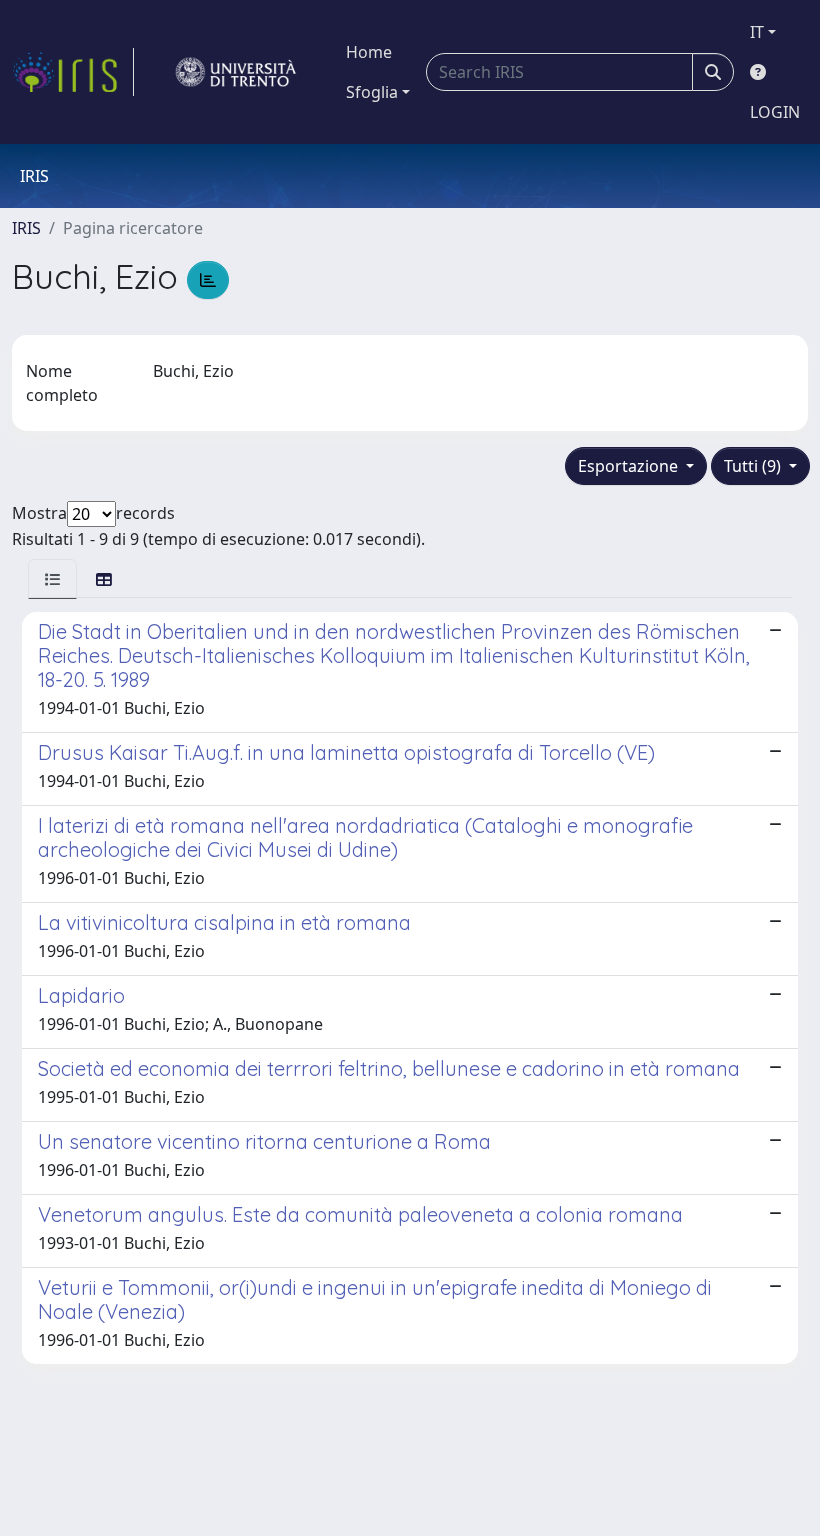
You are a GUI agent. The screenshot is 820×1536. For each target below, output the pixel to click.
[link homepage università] (236, 72)
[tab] (52, 578)
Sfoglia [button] (372, 92)
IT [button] (757, 32)
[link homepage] (73, 72)
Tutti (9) (754, 466)
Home (369, 52)
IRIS (26, 228)
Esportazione (630, 466)
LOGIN (775, 112)
